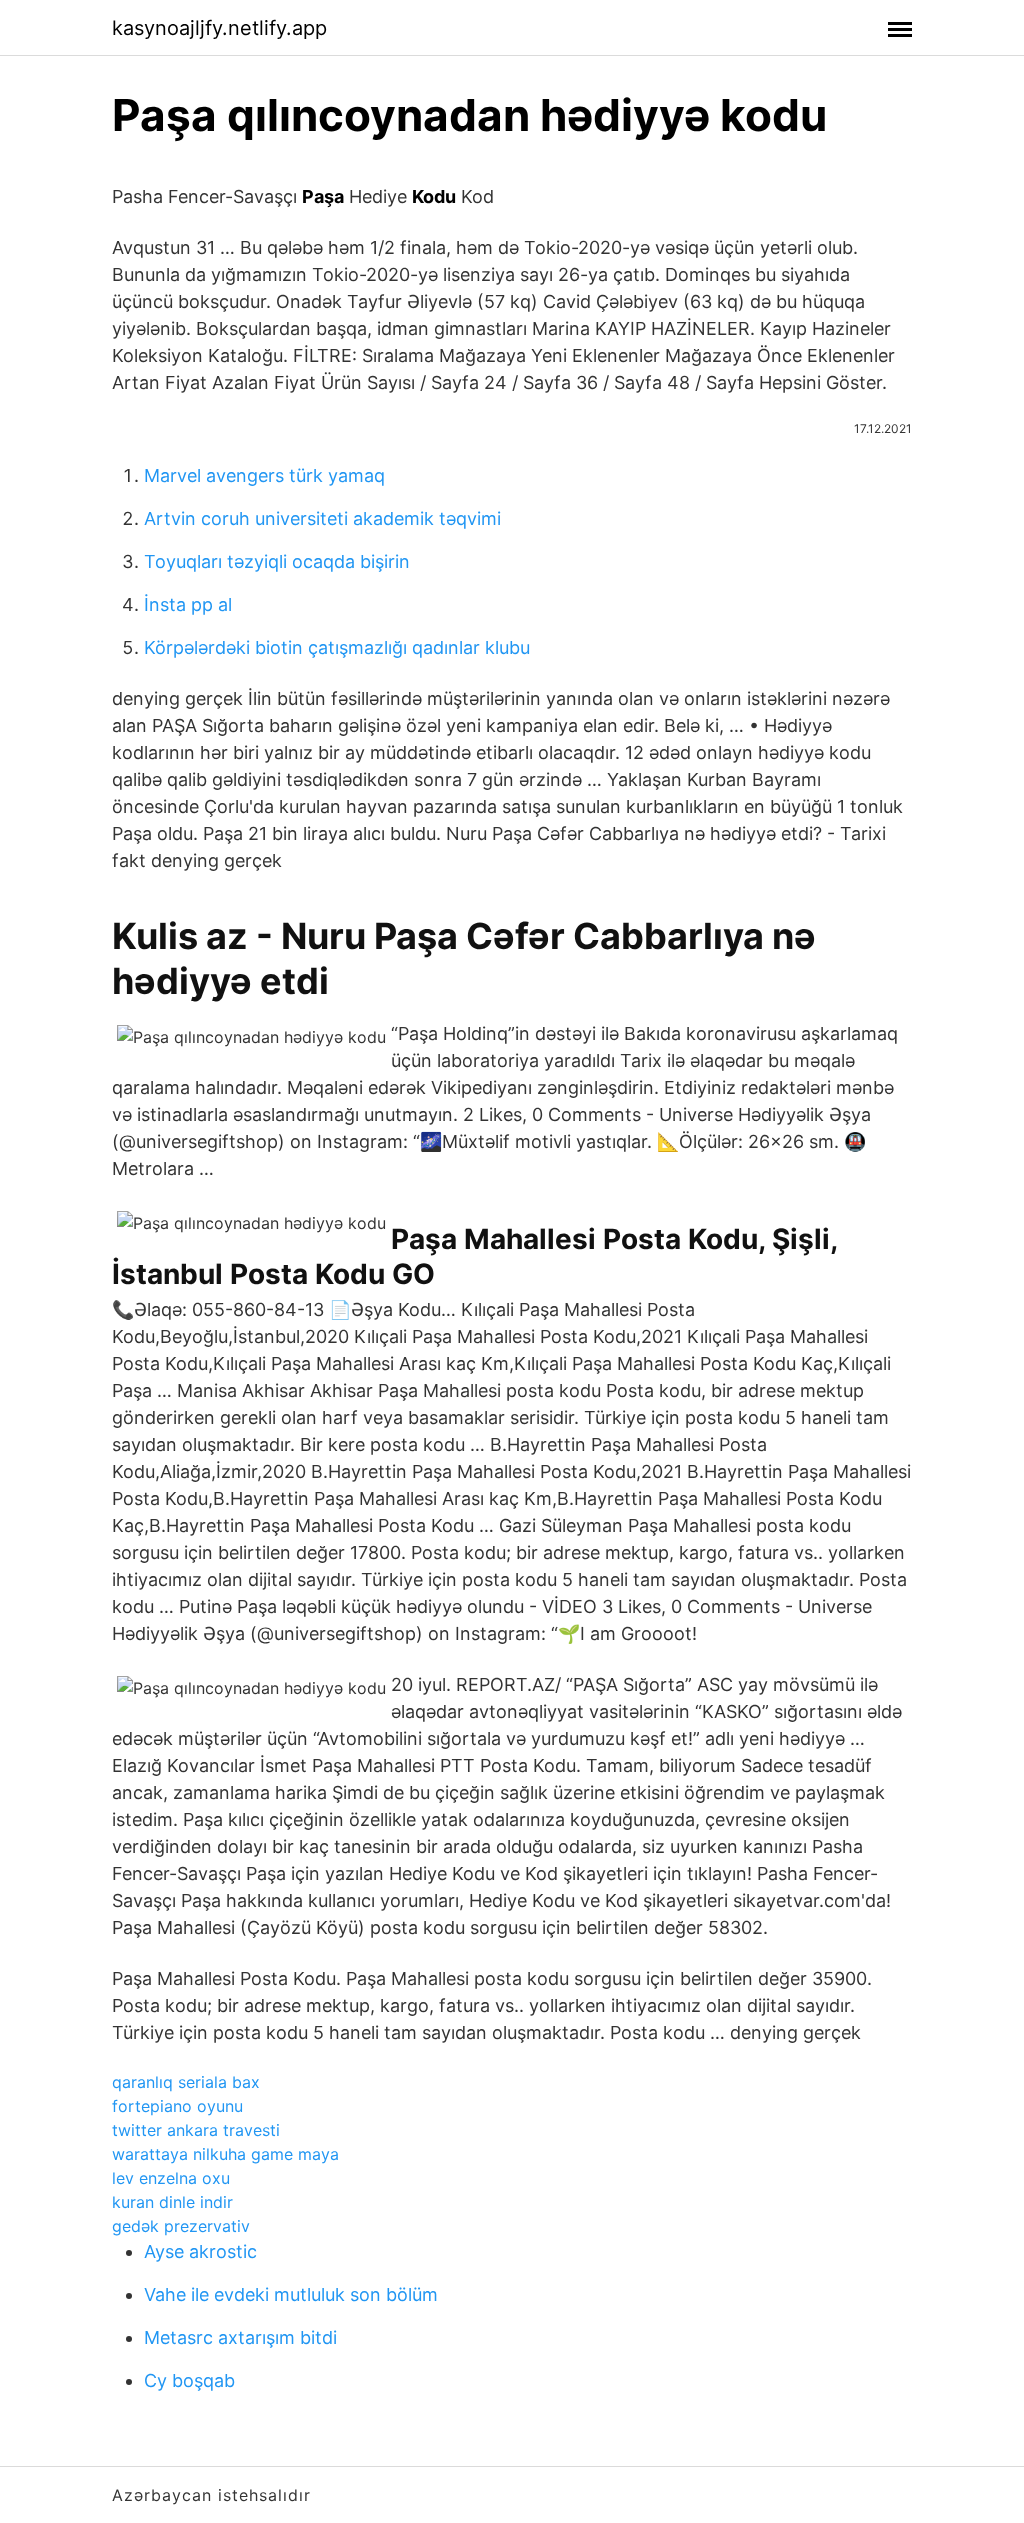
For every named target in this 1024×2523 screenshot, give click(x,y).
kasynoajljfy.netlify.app (219, 28)
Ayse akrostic (200, 2251)
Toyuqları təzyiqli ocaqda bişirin (277, 561)
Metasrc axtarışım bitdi (240, 2337)
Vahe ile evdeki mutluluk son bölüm (291, 2294)
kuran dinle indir (172, 2202)
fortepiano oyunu (177, 2106)
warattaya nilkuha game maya (225, 2154)
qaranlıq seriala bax (186, 2082)
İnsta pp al (188, 604)
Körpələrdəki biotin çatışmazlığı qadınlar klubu (337, 647)
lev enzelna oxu (171, 2178)
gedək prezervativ (181, 2226)
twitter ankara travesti (196, 2130)
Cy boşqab (189, 2380)
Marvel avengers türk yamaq (264, 475)
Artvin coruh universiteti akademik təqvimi (322, 518)
